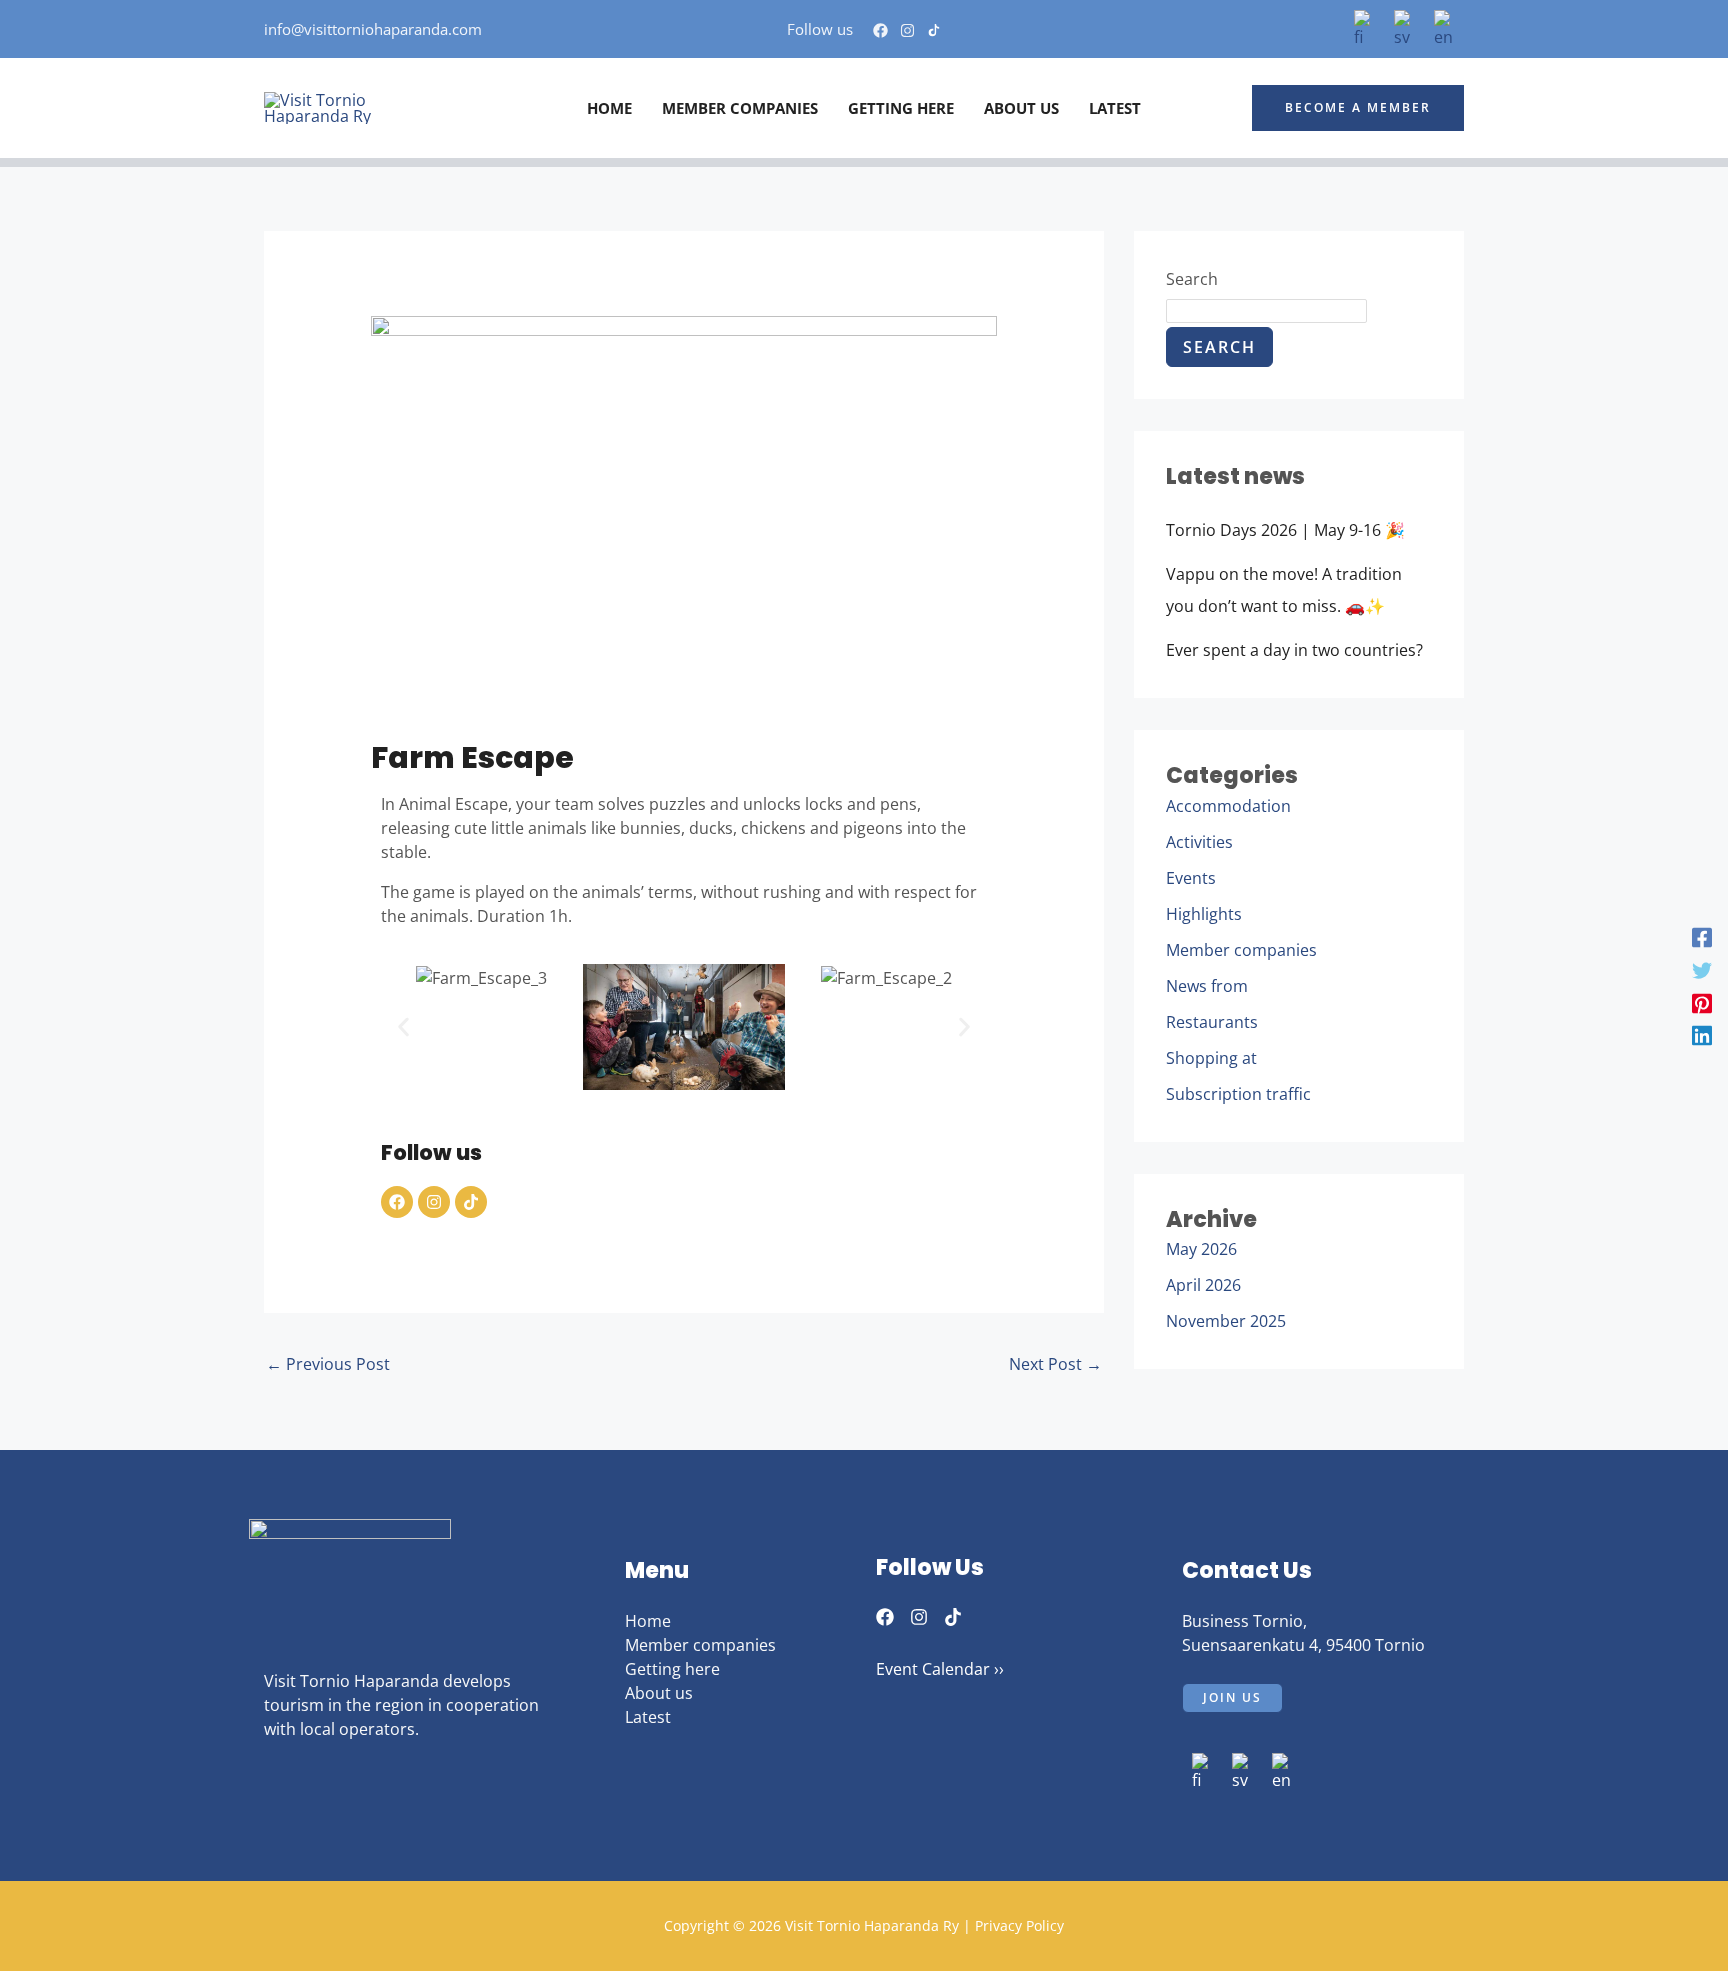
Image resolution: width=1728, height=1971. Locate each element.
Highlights (1204, 914)
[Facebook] (880, 30)
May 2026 (1201, 1249)
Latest (648, 1717)
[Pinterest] (1702, 1002)
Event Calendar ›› (940, 1669)
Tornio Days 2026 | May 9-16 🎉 (1285, 530)
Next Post (1055, 1364)
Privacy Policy (1019, 1925)
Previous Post (328, 1364)
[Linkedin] (1702, 1034)
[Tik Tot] (953, 1617)
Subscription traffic (1238, 1094)
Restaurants (1212, 1022)
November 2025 (1226, 1321)
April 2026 (1203, 1285)
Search (1192, 279)
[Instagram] (907, 30)
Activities (1199, 842)
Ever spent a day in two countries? (1294, 650)
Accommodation (1228, 806)
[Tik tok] (934, 30)
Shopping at (1211, 1058)
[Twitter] (1702, 969)
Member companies (1241, 950)
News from (1207, 986)
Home (648, 1621)
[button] (1358, 108)
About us (659, 1693)
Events (1191, 878)
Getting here (672, 1669)
